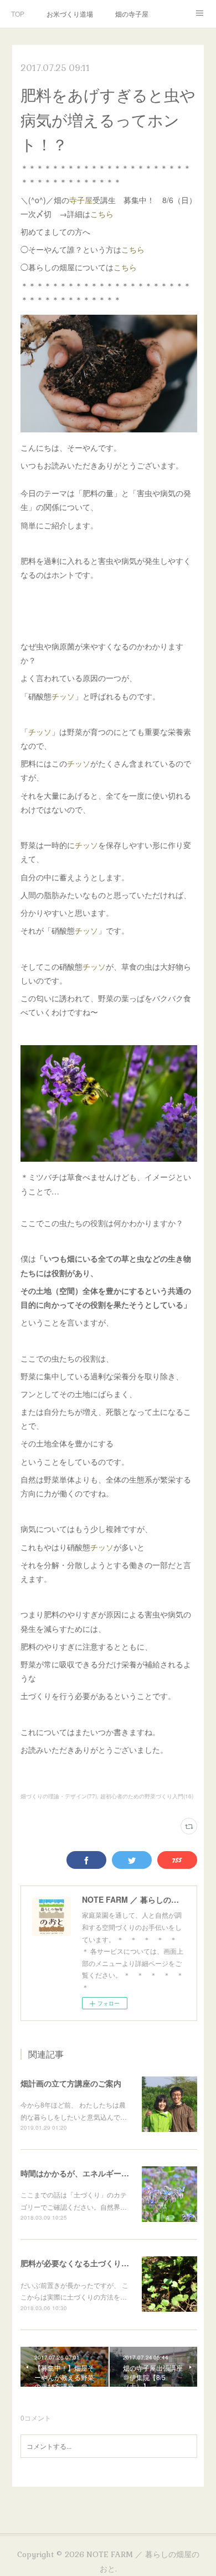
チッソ (63, 696)
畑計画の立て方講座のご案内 (71, 2083)
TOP (18, 14)
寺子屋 (81, 200)
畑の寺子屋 (132, 14)
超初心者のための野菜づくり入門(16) (147, 1796)
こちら (102, 214)
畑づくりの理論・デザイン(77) (59, 1796)
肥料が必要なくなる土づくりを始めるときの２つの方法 (117, 2263)
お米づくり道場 (70, 14)
